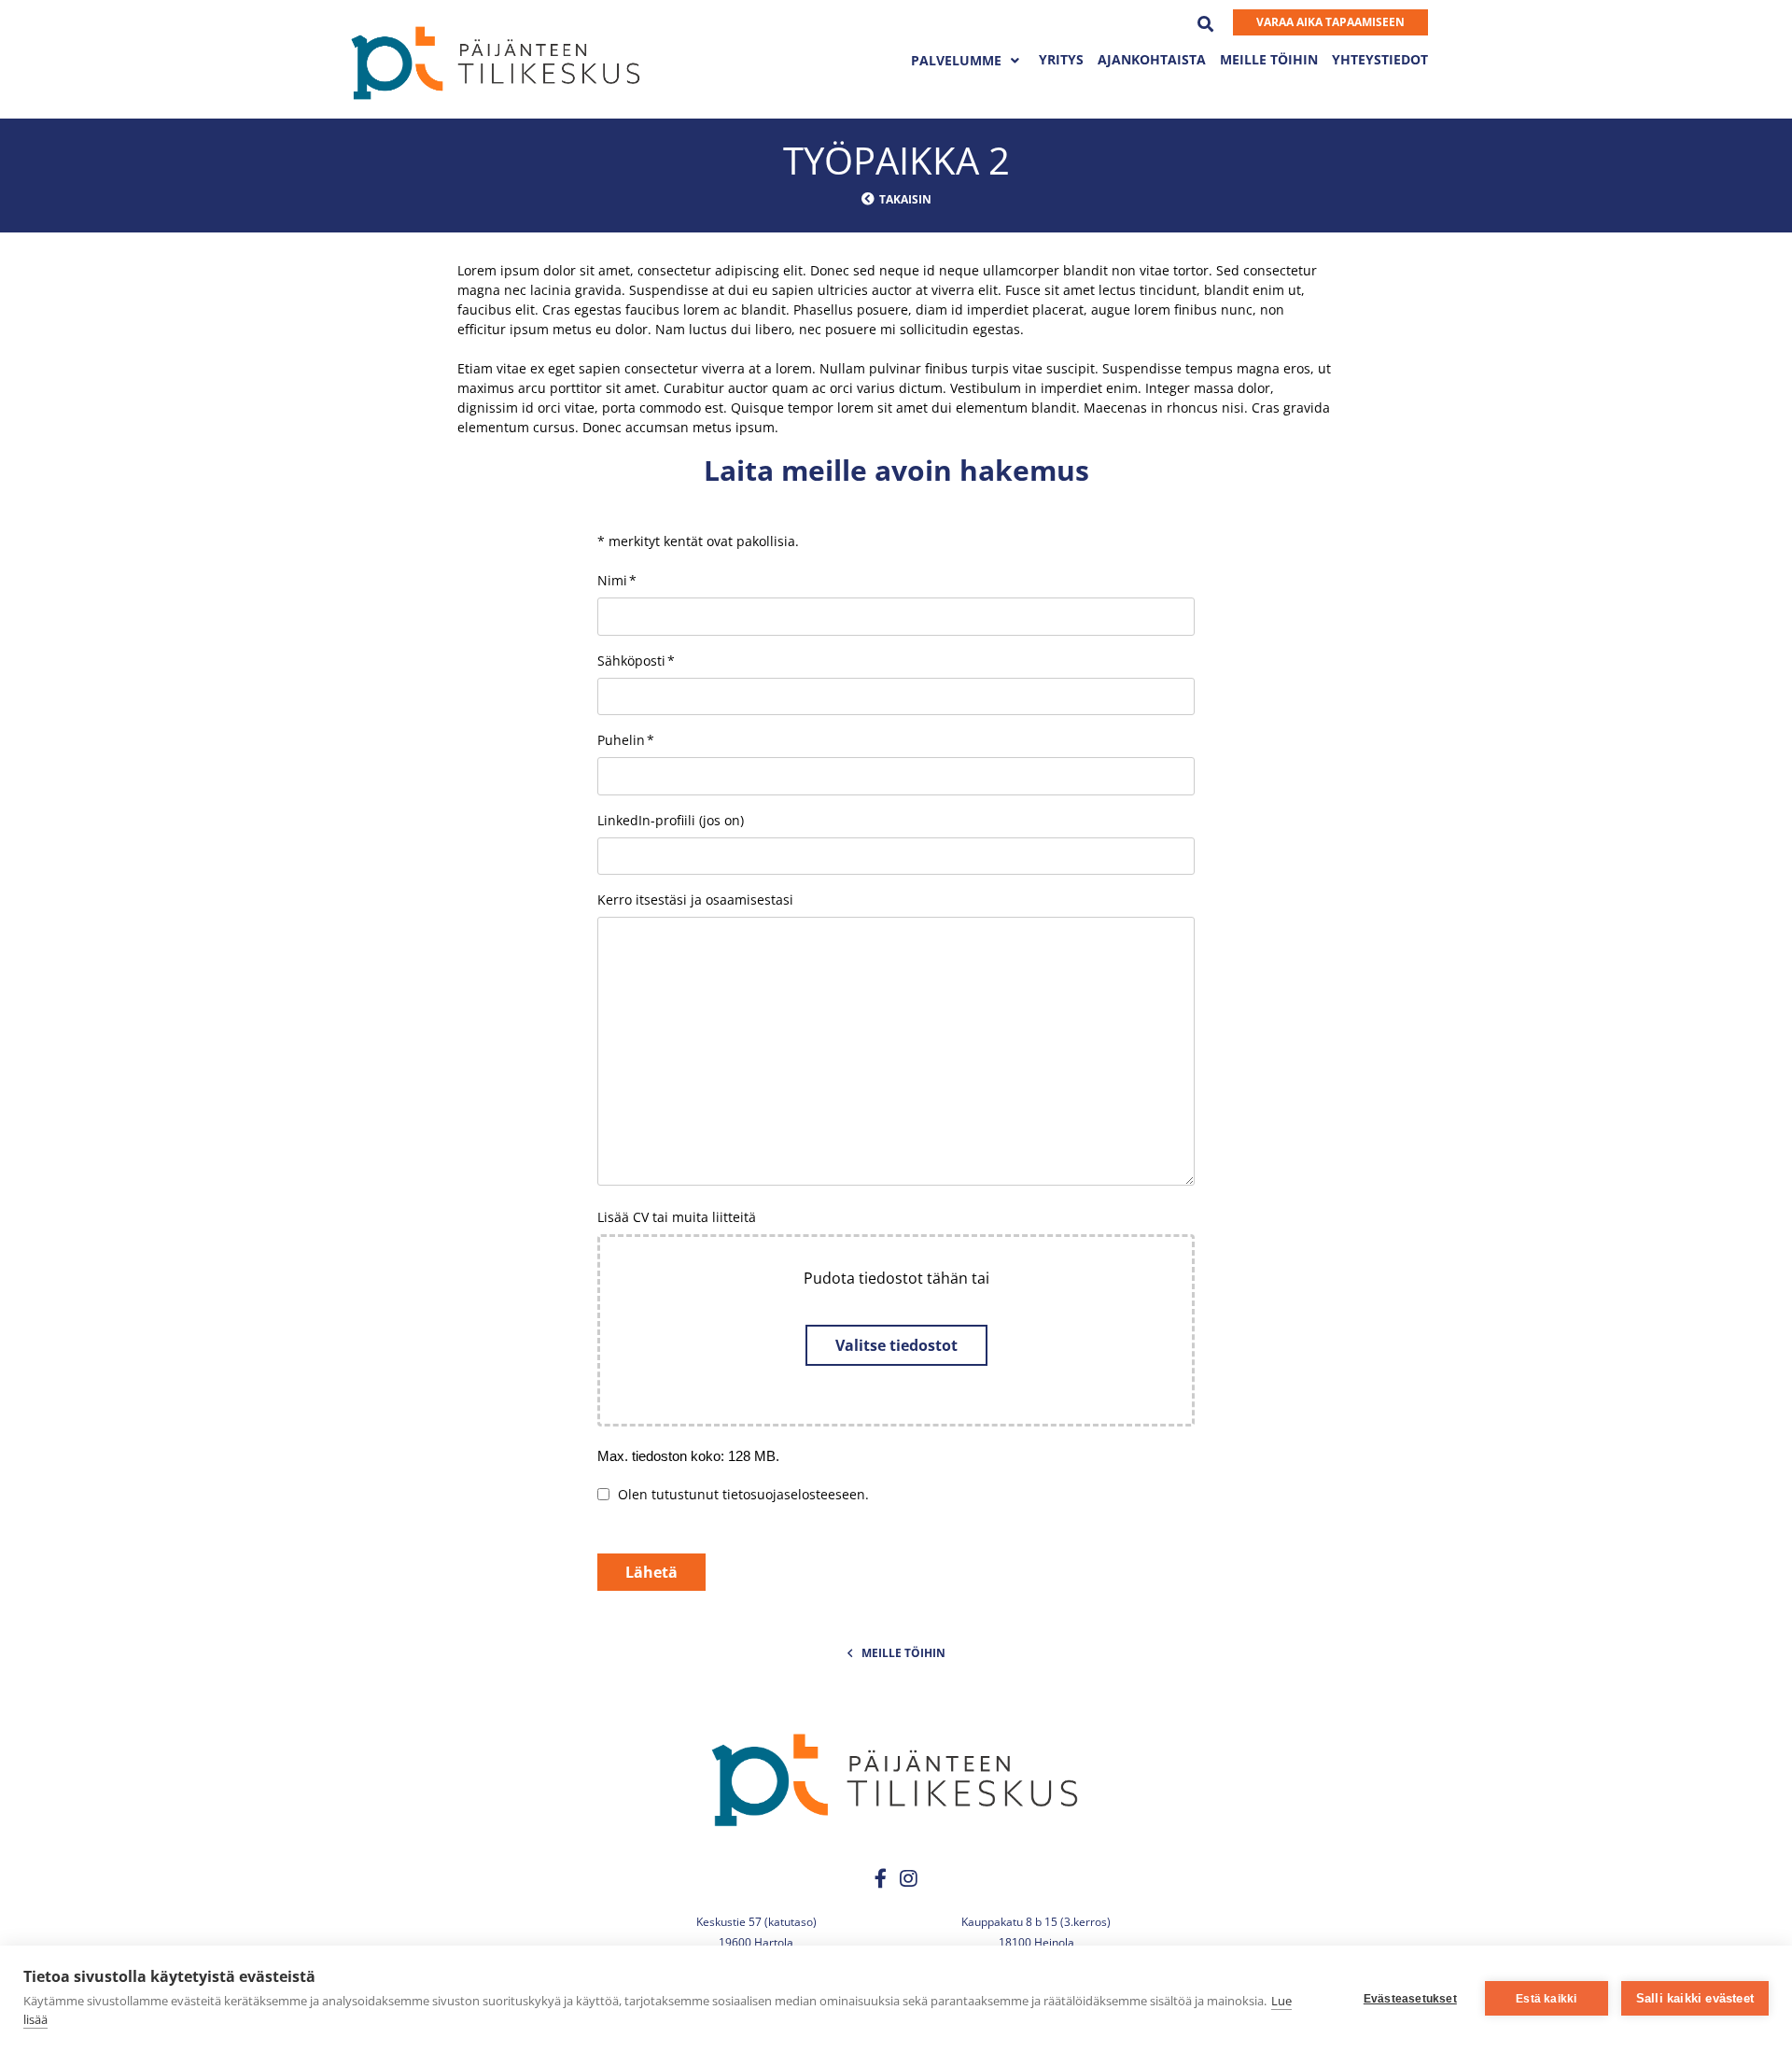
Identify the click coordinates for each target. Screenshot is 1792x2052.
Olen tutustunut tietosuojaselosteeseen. (743, 1494)
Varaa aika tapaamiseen (1330, 22)
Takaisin (905, 199)
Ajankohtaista (1152, 59)
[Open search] (1212, 21)
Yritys (1061, 59)
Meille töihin (1269, 59)
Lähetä (651, 1572)
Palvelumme (956, 60)
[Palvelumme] (1015, 61)
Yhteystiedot (1380, 59)
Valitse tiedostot (896, 1345)
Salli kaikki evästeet (1695, 1998)
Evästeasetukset (1410, 1999)
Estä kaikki (1546, 1999)
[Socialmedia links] (882, 1880)
